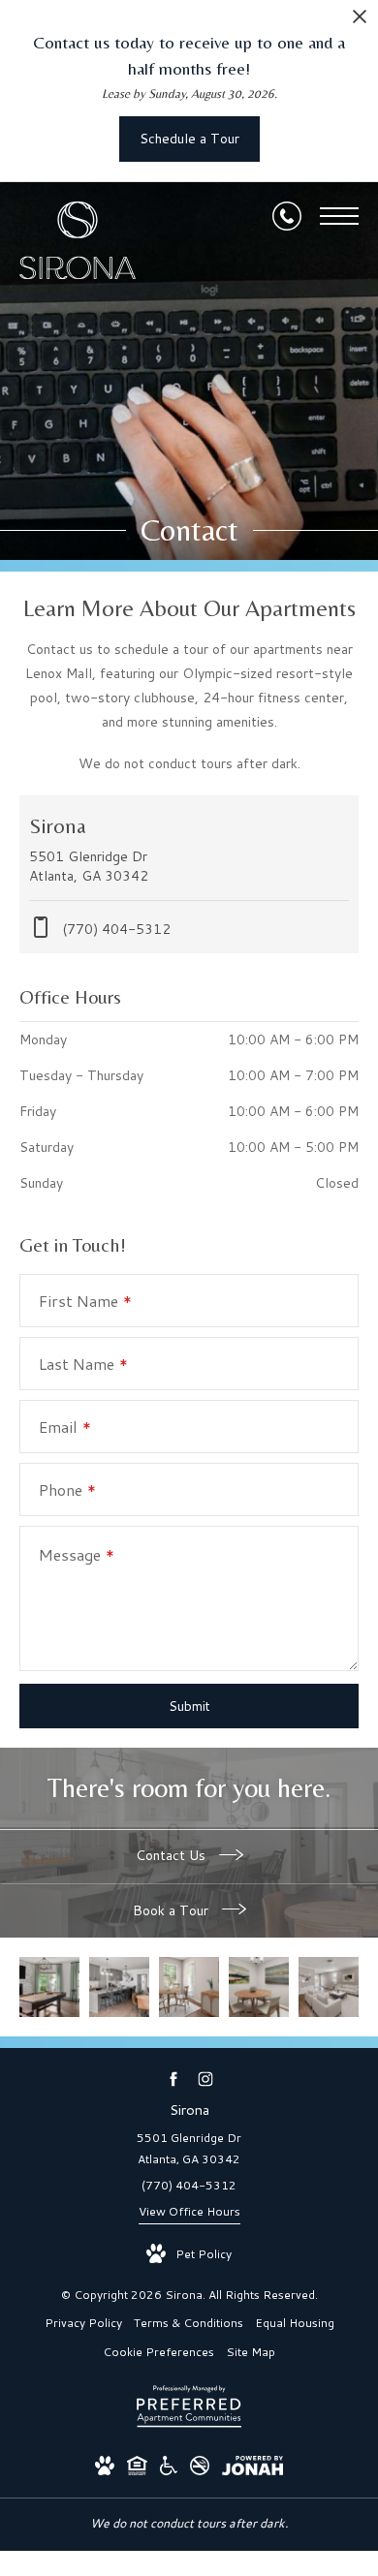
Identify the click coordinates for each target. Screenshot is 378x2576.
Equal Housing (295, 2323)
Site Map (251, 2352)
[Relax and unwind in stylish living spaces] (329, 1987)
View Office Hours (189, 2211)
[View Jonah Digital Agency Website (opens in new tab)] (252, 2469)
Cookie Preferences (158, 2352)
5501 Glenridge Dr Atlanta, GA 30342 (189, 2148)
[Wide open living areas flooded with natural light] (189, 1987)
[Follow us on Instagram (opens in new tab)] (205, 2079)
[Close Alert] (360, 22)
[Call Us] (287, 216)
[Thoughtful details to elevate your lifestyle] (259, 1987)
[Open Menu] (339, 216)
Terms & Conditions (189, 2323)
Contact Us (173, 1855)
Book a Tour (173, 1910)
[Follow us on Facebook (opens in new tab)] (173, 2079)
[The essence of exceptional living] (119, 1987)
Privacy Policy (83, 2323)
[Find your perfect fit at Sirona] (49, 1987)
